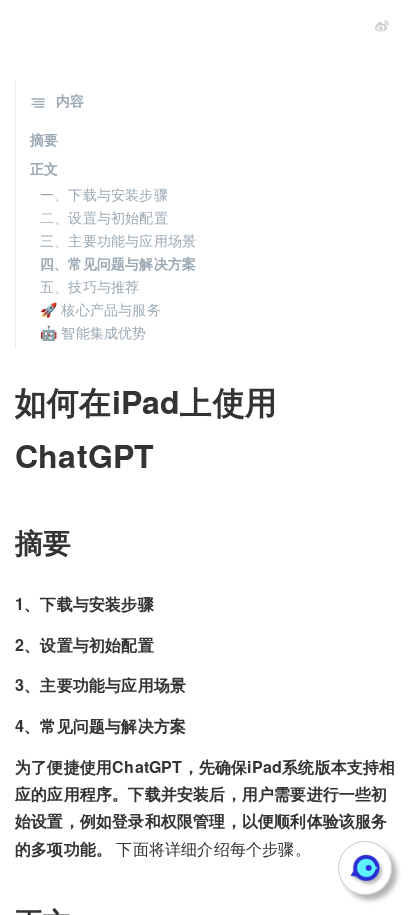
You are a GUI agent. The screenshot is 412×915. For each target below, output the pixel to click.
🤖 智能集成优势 (93, 332)
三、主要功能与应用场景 (118, 240)
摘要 (44, 139)
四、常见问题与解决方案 (118, 263)
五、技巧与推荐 (89, 286)
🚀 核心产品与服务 (100, 309)
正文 (44, 168)
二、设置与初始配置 (104, 217)
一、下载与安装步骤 (104, 194)
